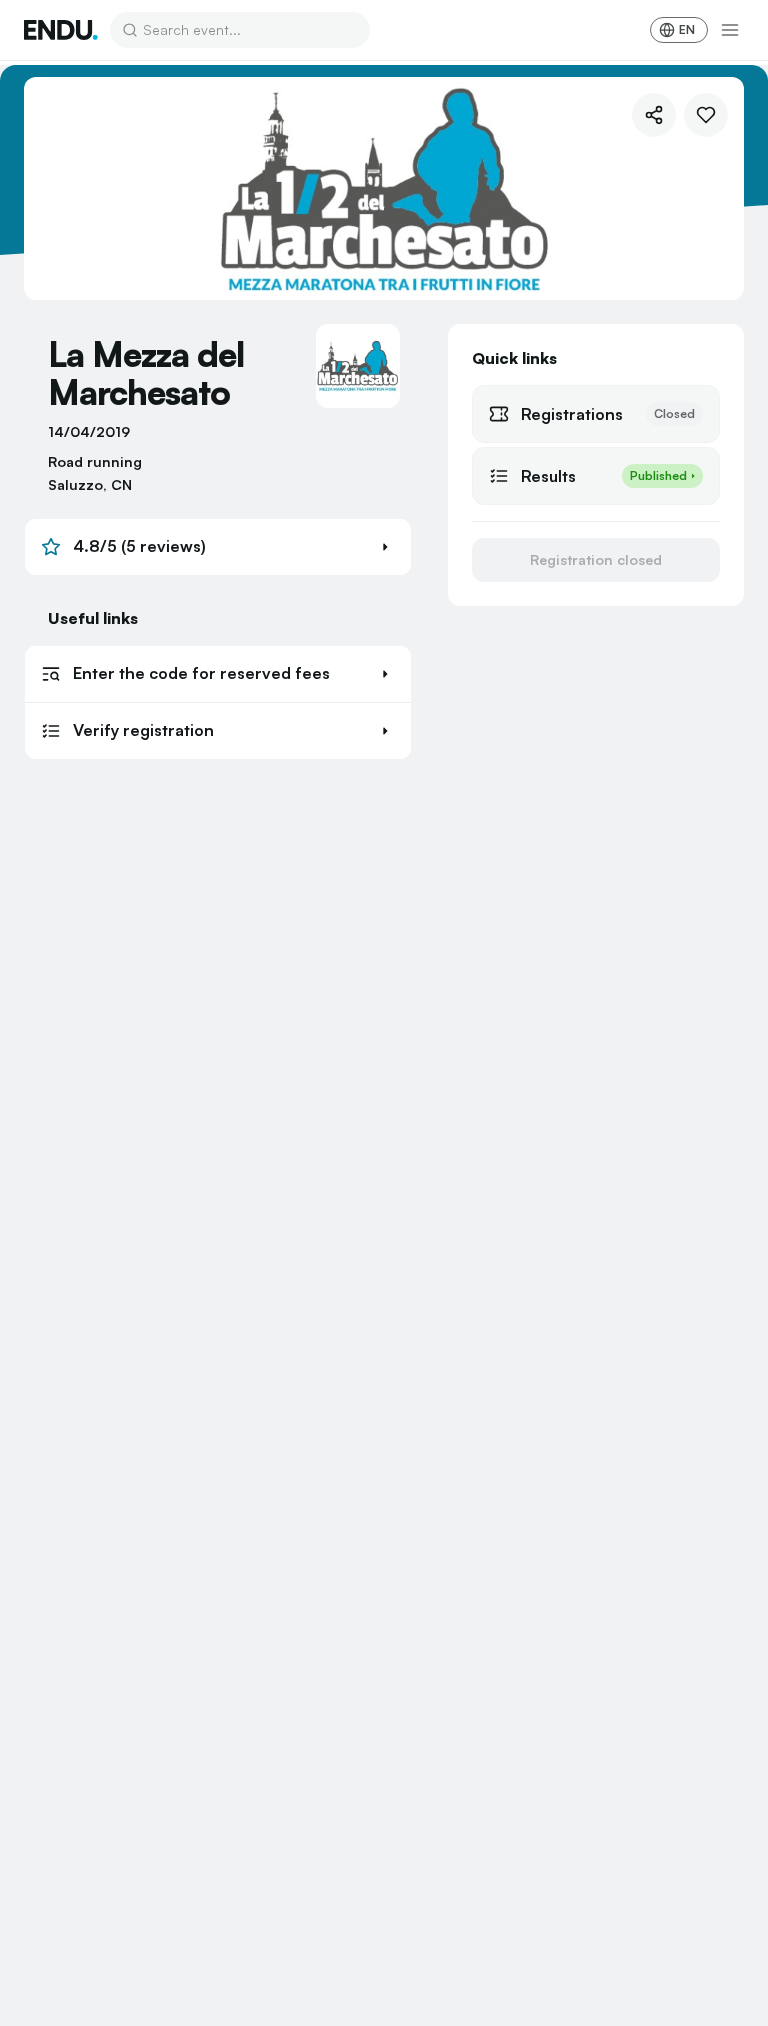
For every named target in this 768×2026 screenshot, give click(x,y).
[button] (218, 547)
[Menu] (730, 30)
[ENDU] (61, 30)
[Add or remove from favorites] (706, 115)
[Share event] (654, 115)
